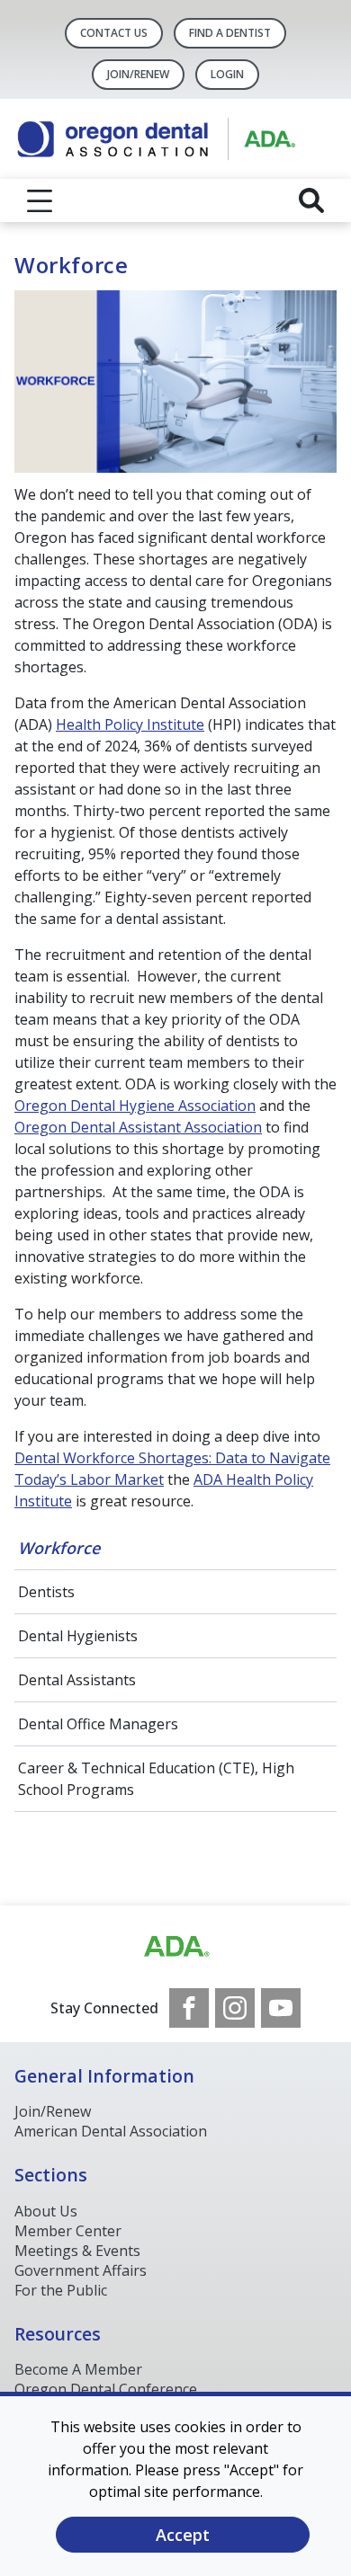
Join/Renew (138, 74)
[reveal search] (311, 200)
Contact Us (114, 33)
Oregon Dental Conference (106, 2389)
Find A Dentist (230, 33)
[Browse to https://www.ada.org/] (175, 1947)
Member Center (68, 2231)
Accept (183, 2535)
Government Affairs (81, 2270)
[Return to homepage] (175, 139)
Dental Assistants (77, 1680)
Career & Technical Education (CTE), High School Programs (156, 1779)
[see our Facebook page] (189, 2008)
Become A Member (78, 2369)
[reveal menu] (40, 200)
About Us (46, 2211)
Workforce (59, 1548)
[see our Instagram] (235, 2008)
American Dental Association (111, 2131)
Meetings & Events (77, 2251)
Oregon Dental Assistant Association (138, 1127)
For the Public (61, 2290)
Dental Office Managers (98, 1724)
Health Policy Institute (130, 724)
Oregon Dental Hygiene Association (135, 1106)
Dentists (46, 1592)
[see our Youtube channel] (281, 2008)
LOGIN (227, 74)
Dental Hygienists (78, 1636)
